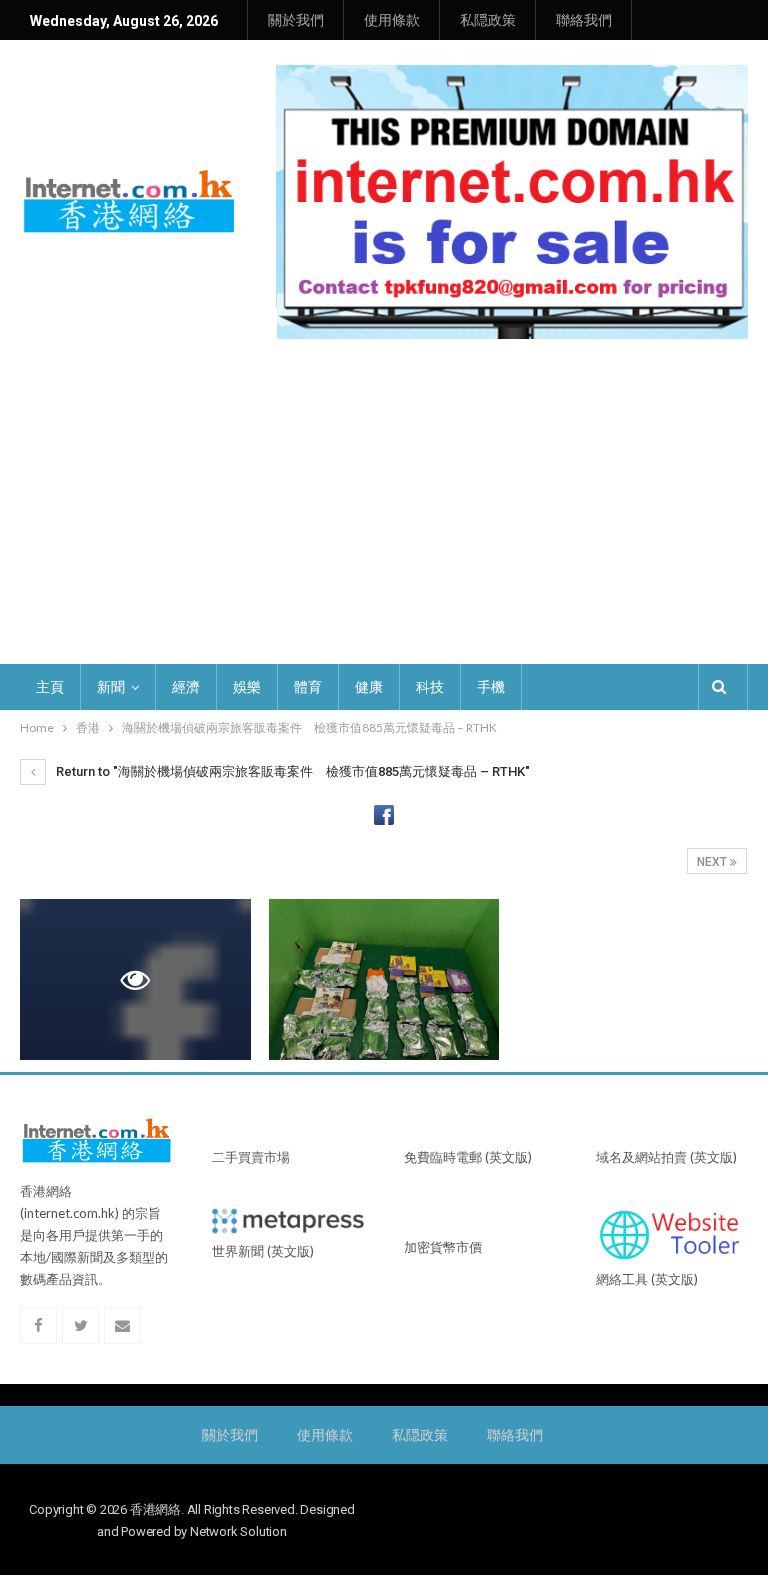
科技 (430, 687)
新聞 (111, 687)
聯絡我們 (584, 20)
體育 (308, 687)
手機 (491, 687)
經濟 (186, 687)
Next (713, 862)
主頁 (50, 687)
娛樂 (247, 687)
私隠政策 (488, 20)
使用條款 (392, 20)
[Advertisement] (384, 514)
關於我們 (296, 20)
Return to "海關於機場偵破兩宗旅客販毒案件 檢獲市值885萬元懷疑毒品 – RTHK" (291, 771)
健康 (369, 687)
